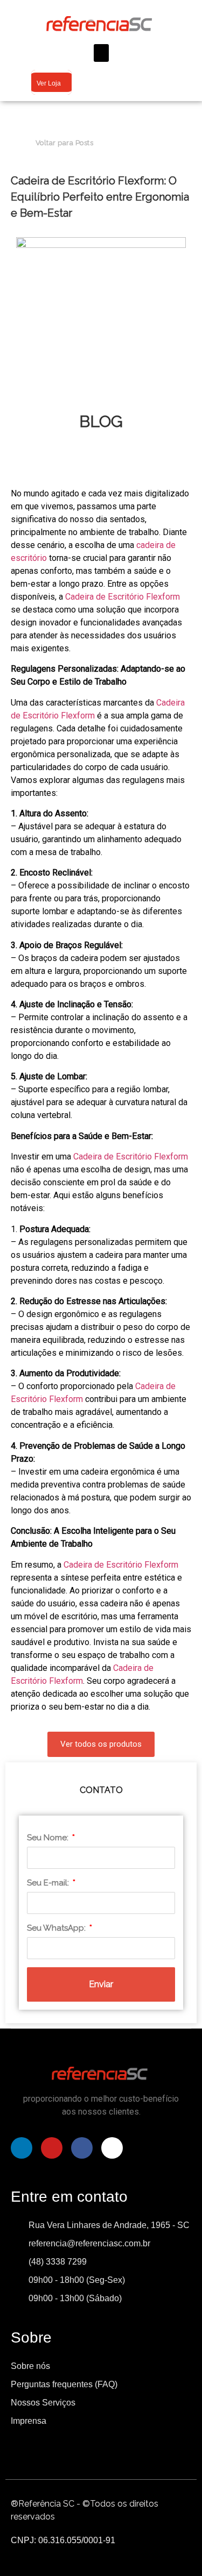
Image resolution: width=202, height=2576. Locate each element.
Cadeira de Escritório (105, 597)
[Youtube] (52, 2148)
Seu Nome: (49, 1838)
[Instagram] (112, 2148)
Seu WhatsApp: (57, 1928)
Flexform (163, 597)
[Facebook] (82, 2148)
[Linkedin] (22, 2148)
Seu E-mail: (49, 1883)
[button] (101, 53)
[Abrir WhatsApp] (175, 2549)
